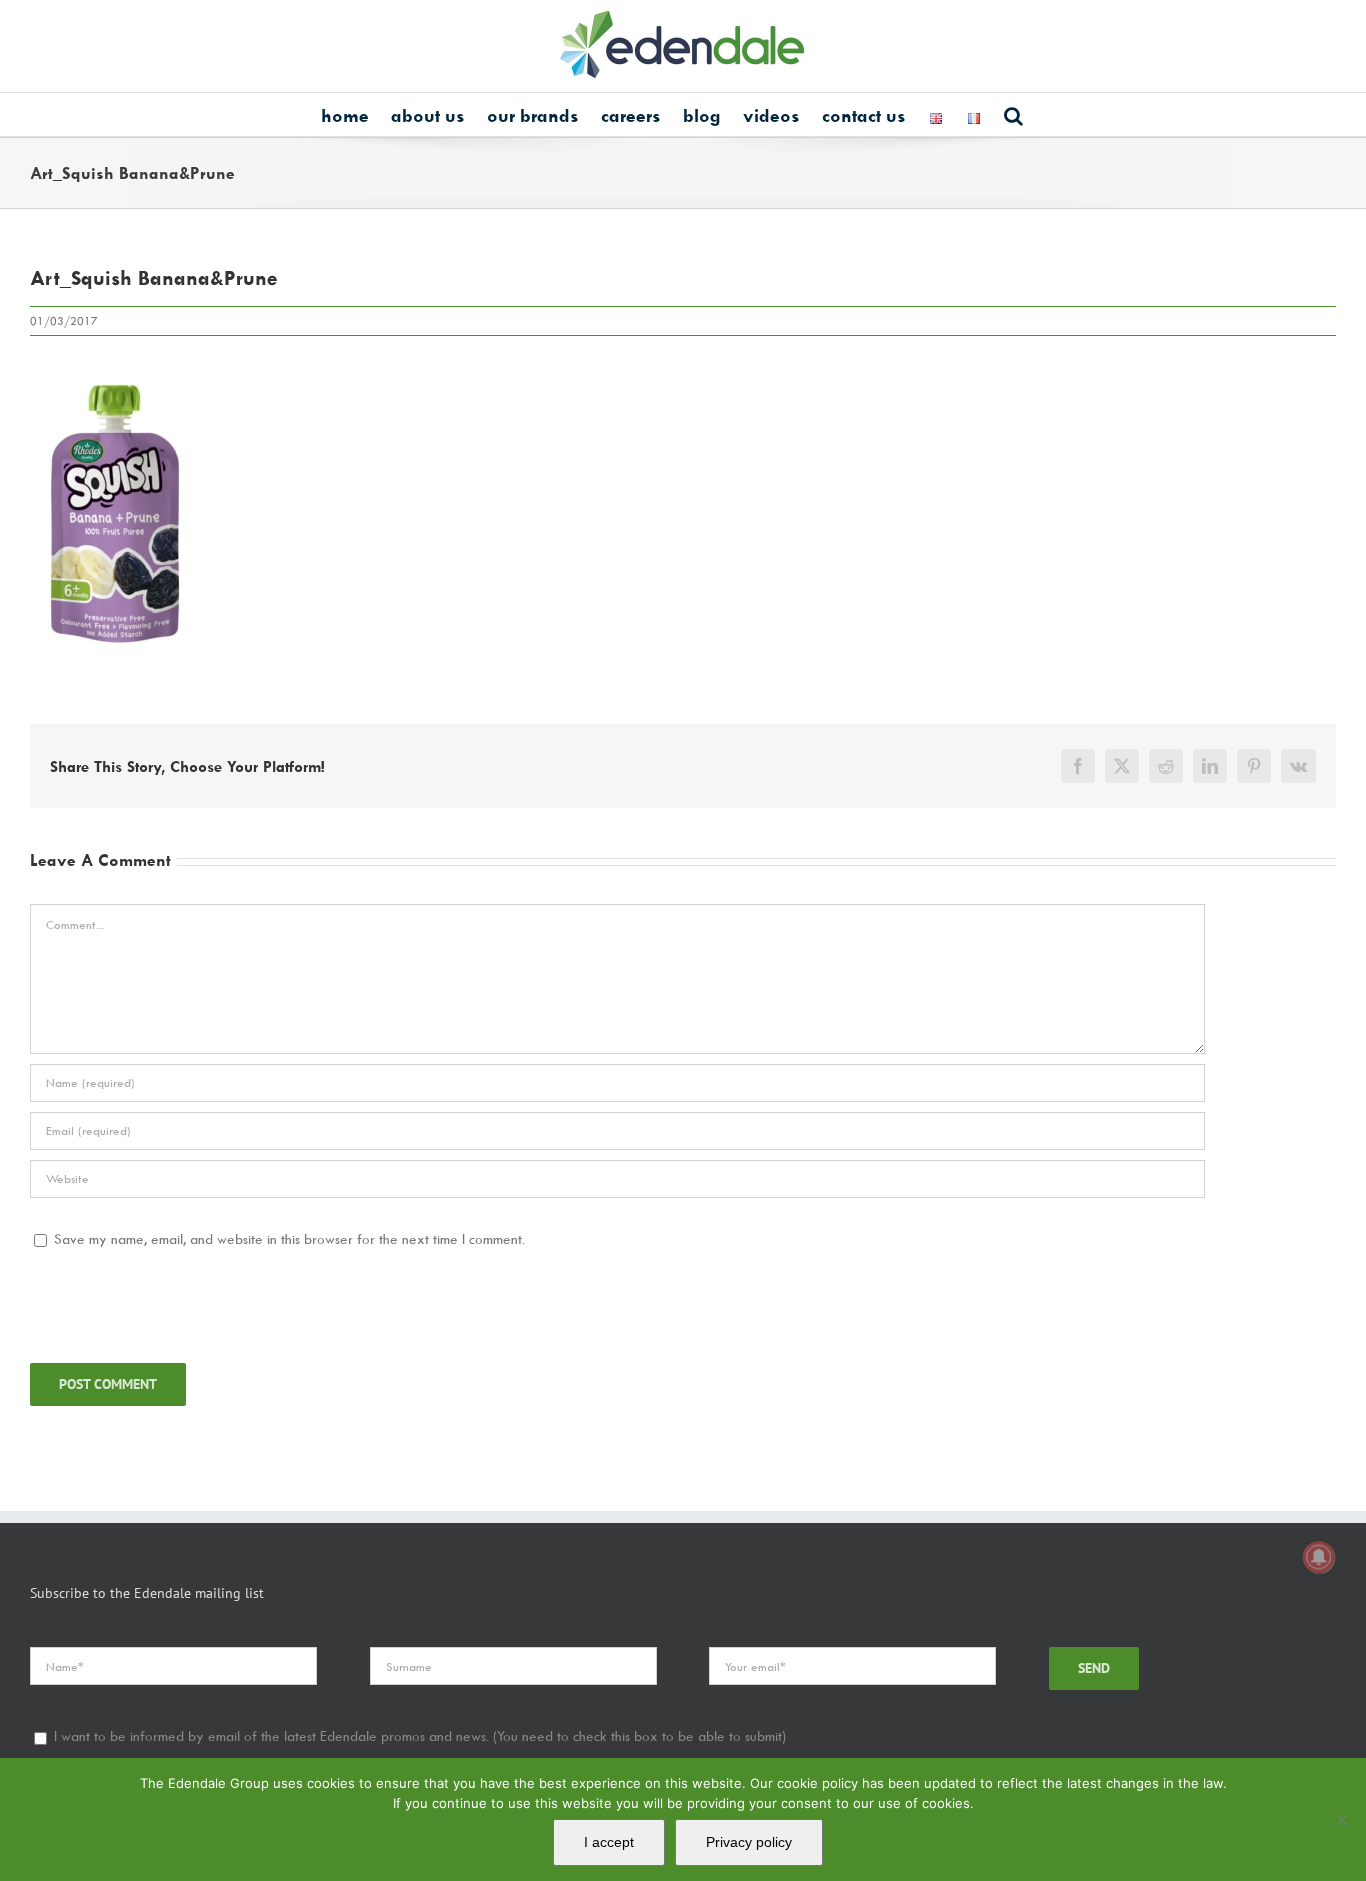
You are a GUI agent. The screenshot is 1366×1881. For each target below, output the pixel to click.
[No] (1341, 1820)
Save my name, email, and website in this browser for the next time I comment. (289, 1238)
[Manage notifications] (1319, 1557)
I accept (609, 1842)
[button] (1013, 114)
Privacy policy (749, 1842)
